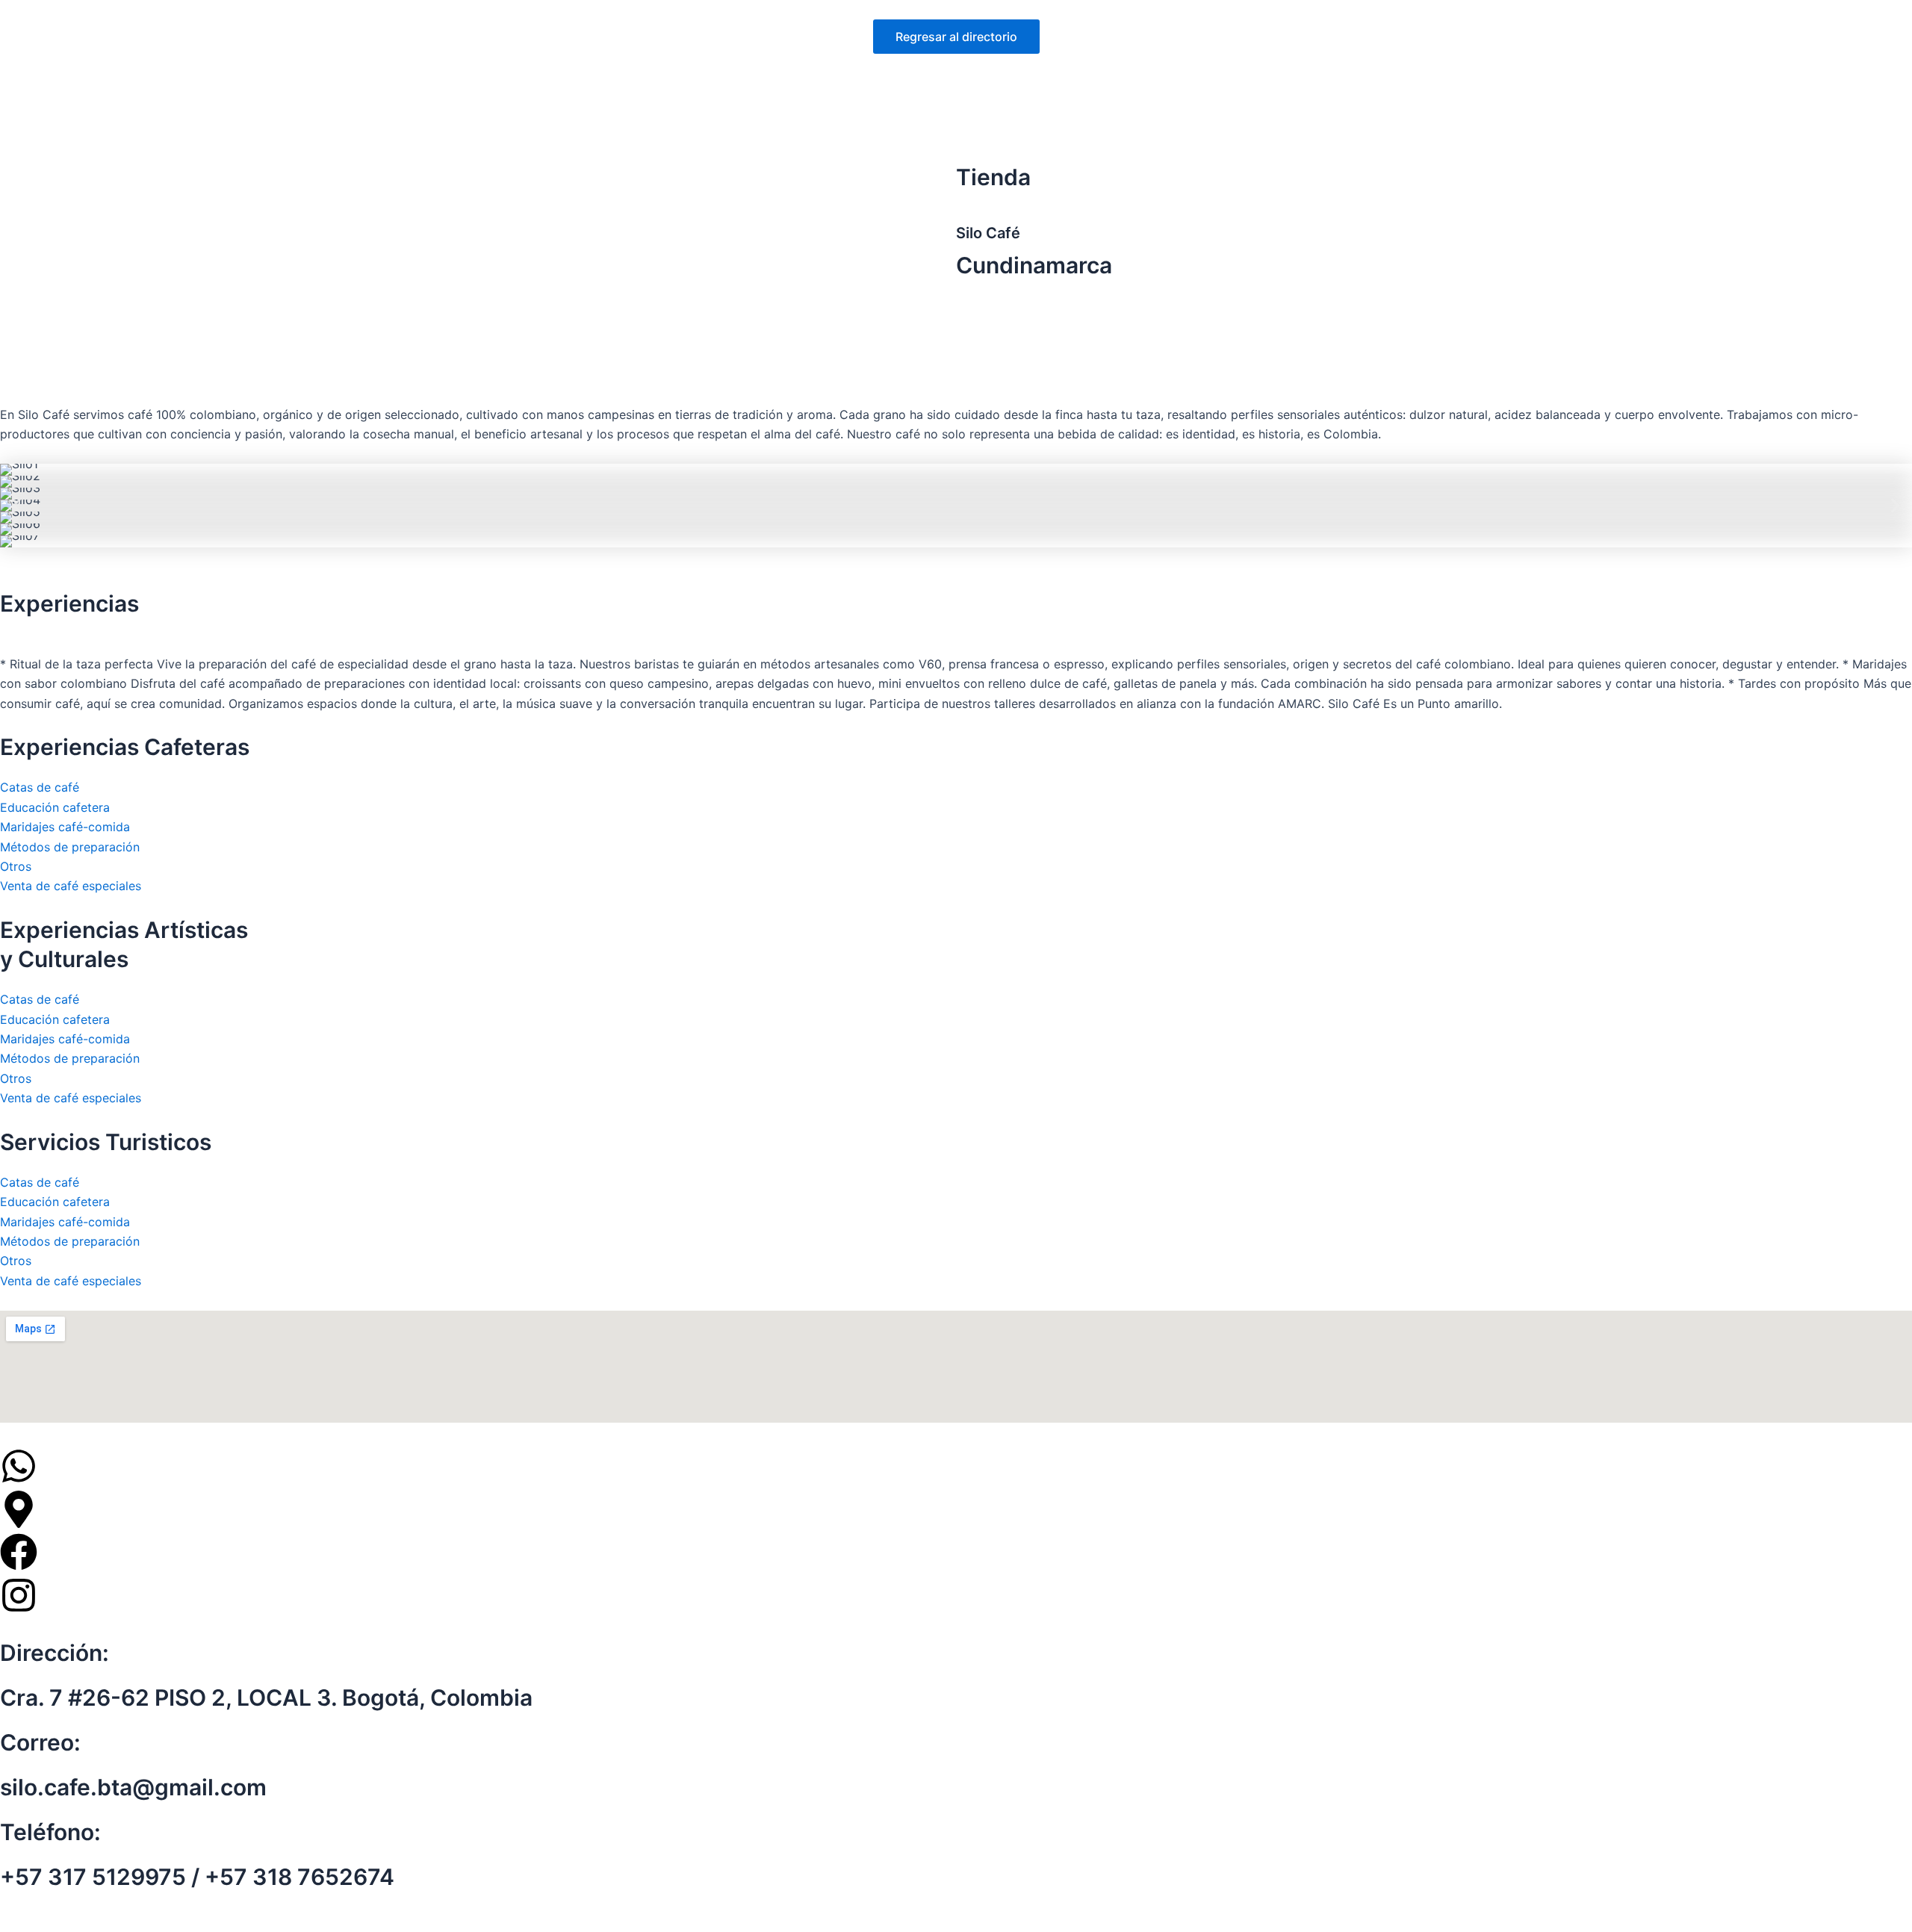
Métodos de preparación (70, 847)
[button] (17, 506)
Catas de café (40, 787)
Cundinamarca (1034, 265)
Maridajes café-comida (65, 827)
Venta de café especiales (71, 886)
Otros (16, 866)
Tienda (993, 177)
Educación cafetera (55, 807)
